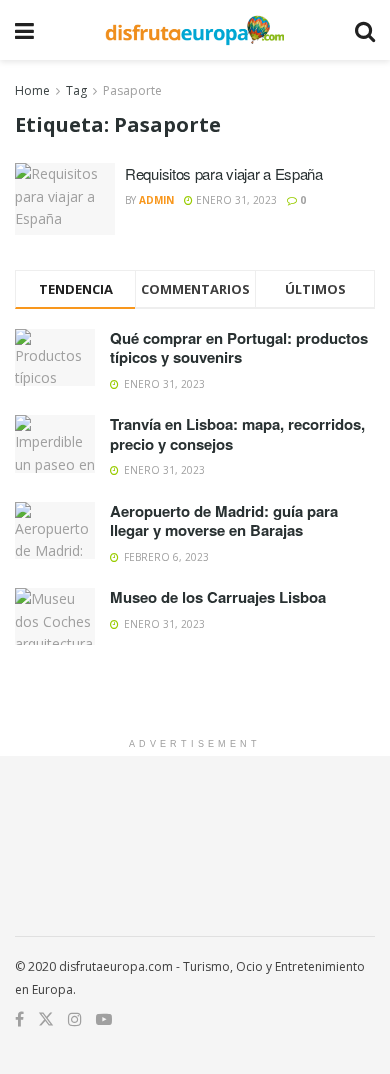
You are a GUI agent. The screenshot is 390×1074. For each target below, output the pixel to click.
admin (156, 200)
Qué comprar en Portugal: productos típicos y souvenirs (239, 348)
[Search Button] (365, 30)
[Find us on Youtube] (104, 1019)
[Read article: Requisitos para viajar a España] (65, 199)
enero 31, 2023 (235, 200)
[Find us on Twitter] (46, 1019)
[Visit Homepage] (194, 30)
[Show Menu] (24, 30)
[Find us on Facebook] (19, 1019)
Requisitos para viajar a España (224, 173)
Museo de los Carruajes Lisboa (218, 597)
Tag (76, 90)
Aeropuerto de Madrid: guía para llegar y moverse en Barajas (224, 521)
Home (32, 90)
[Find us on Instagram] (75, 1019)
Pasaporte (132, 90)
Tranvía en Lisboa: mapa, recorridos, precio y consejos (237, 434)
